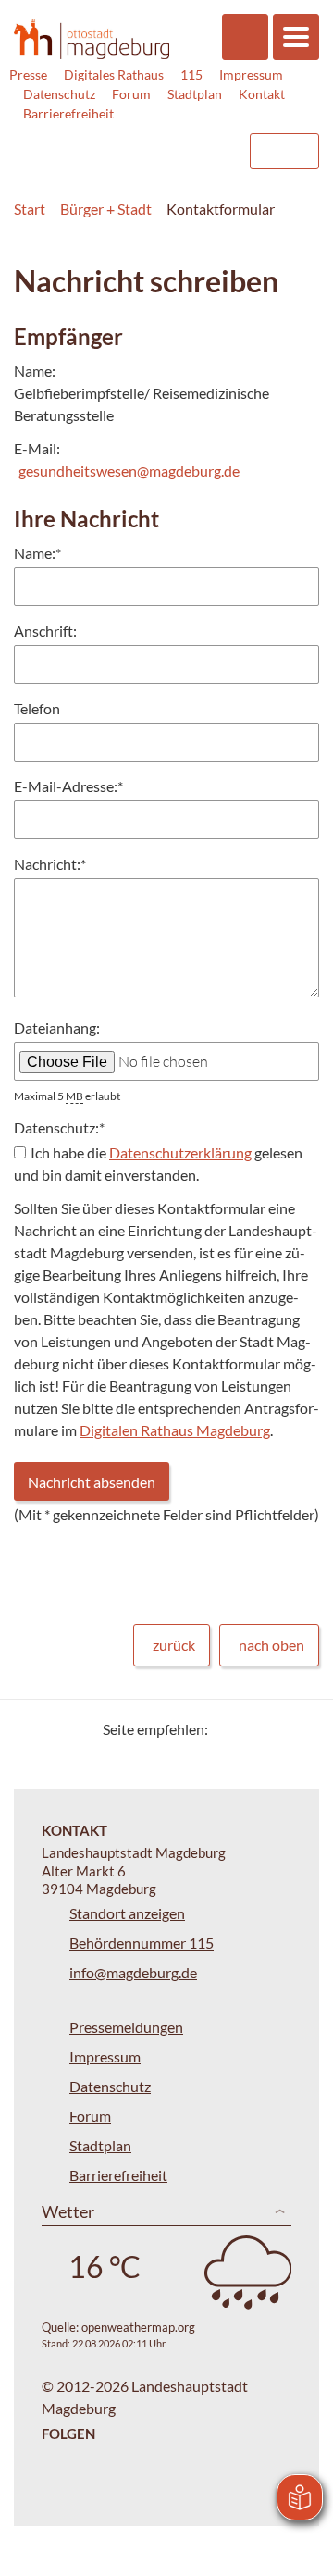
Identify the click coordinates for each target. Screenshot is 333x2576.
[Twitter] (229, 1729)
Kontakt (262, 94)
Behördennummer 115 (142, 1943)
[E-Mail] (275, 1729)
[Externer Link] (84, 142)
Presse (28, 74)
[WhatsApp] (298, 1729)
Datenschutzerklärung (180, 1152)
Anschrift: (45, 631)
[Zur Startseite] (92, 39)
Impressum (251, 74)
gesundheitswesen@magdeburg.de (129, 471)
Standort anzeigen (127, 1913)
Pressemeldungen (126, 2027)
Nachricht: (50, 864)
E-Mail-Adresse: (68, 786)
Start (30, 209)
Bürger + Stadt (106, 209)
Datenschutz (59, 94)
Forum (131, 94)
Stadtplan (195, 94)
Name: (37, 553)
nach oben (271, 1645)
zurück (174, 1645)
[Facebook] (252, 1729)
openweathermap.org (138, 2327)
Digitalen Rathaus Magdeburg (175, 1430)
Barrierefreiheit (68, 113)
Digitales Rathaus (114, 74)
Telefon (37, 708)
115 (191, 74)
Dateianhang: (57, 1028)
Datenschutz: (59, 1127)
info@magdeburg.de (133, 1972)
